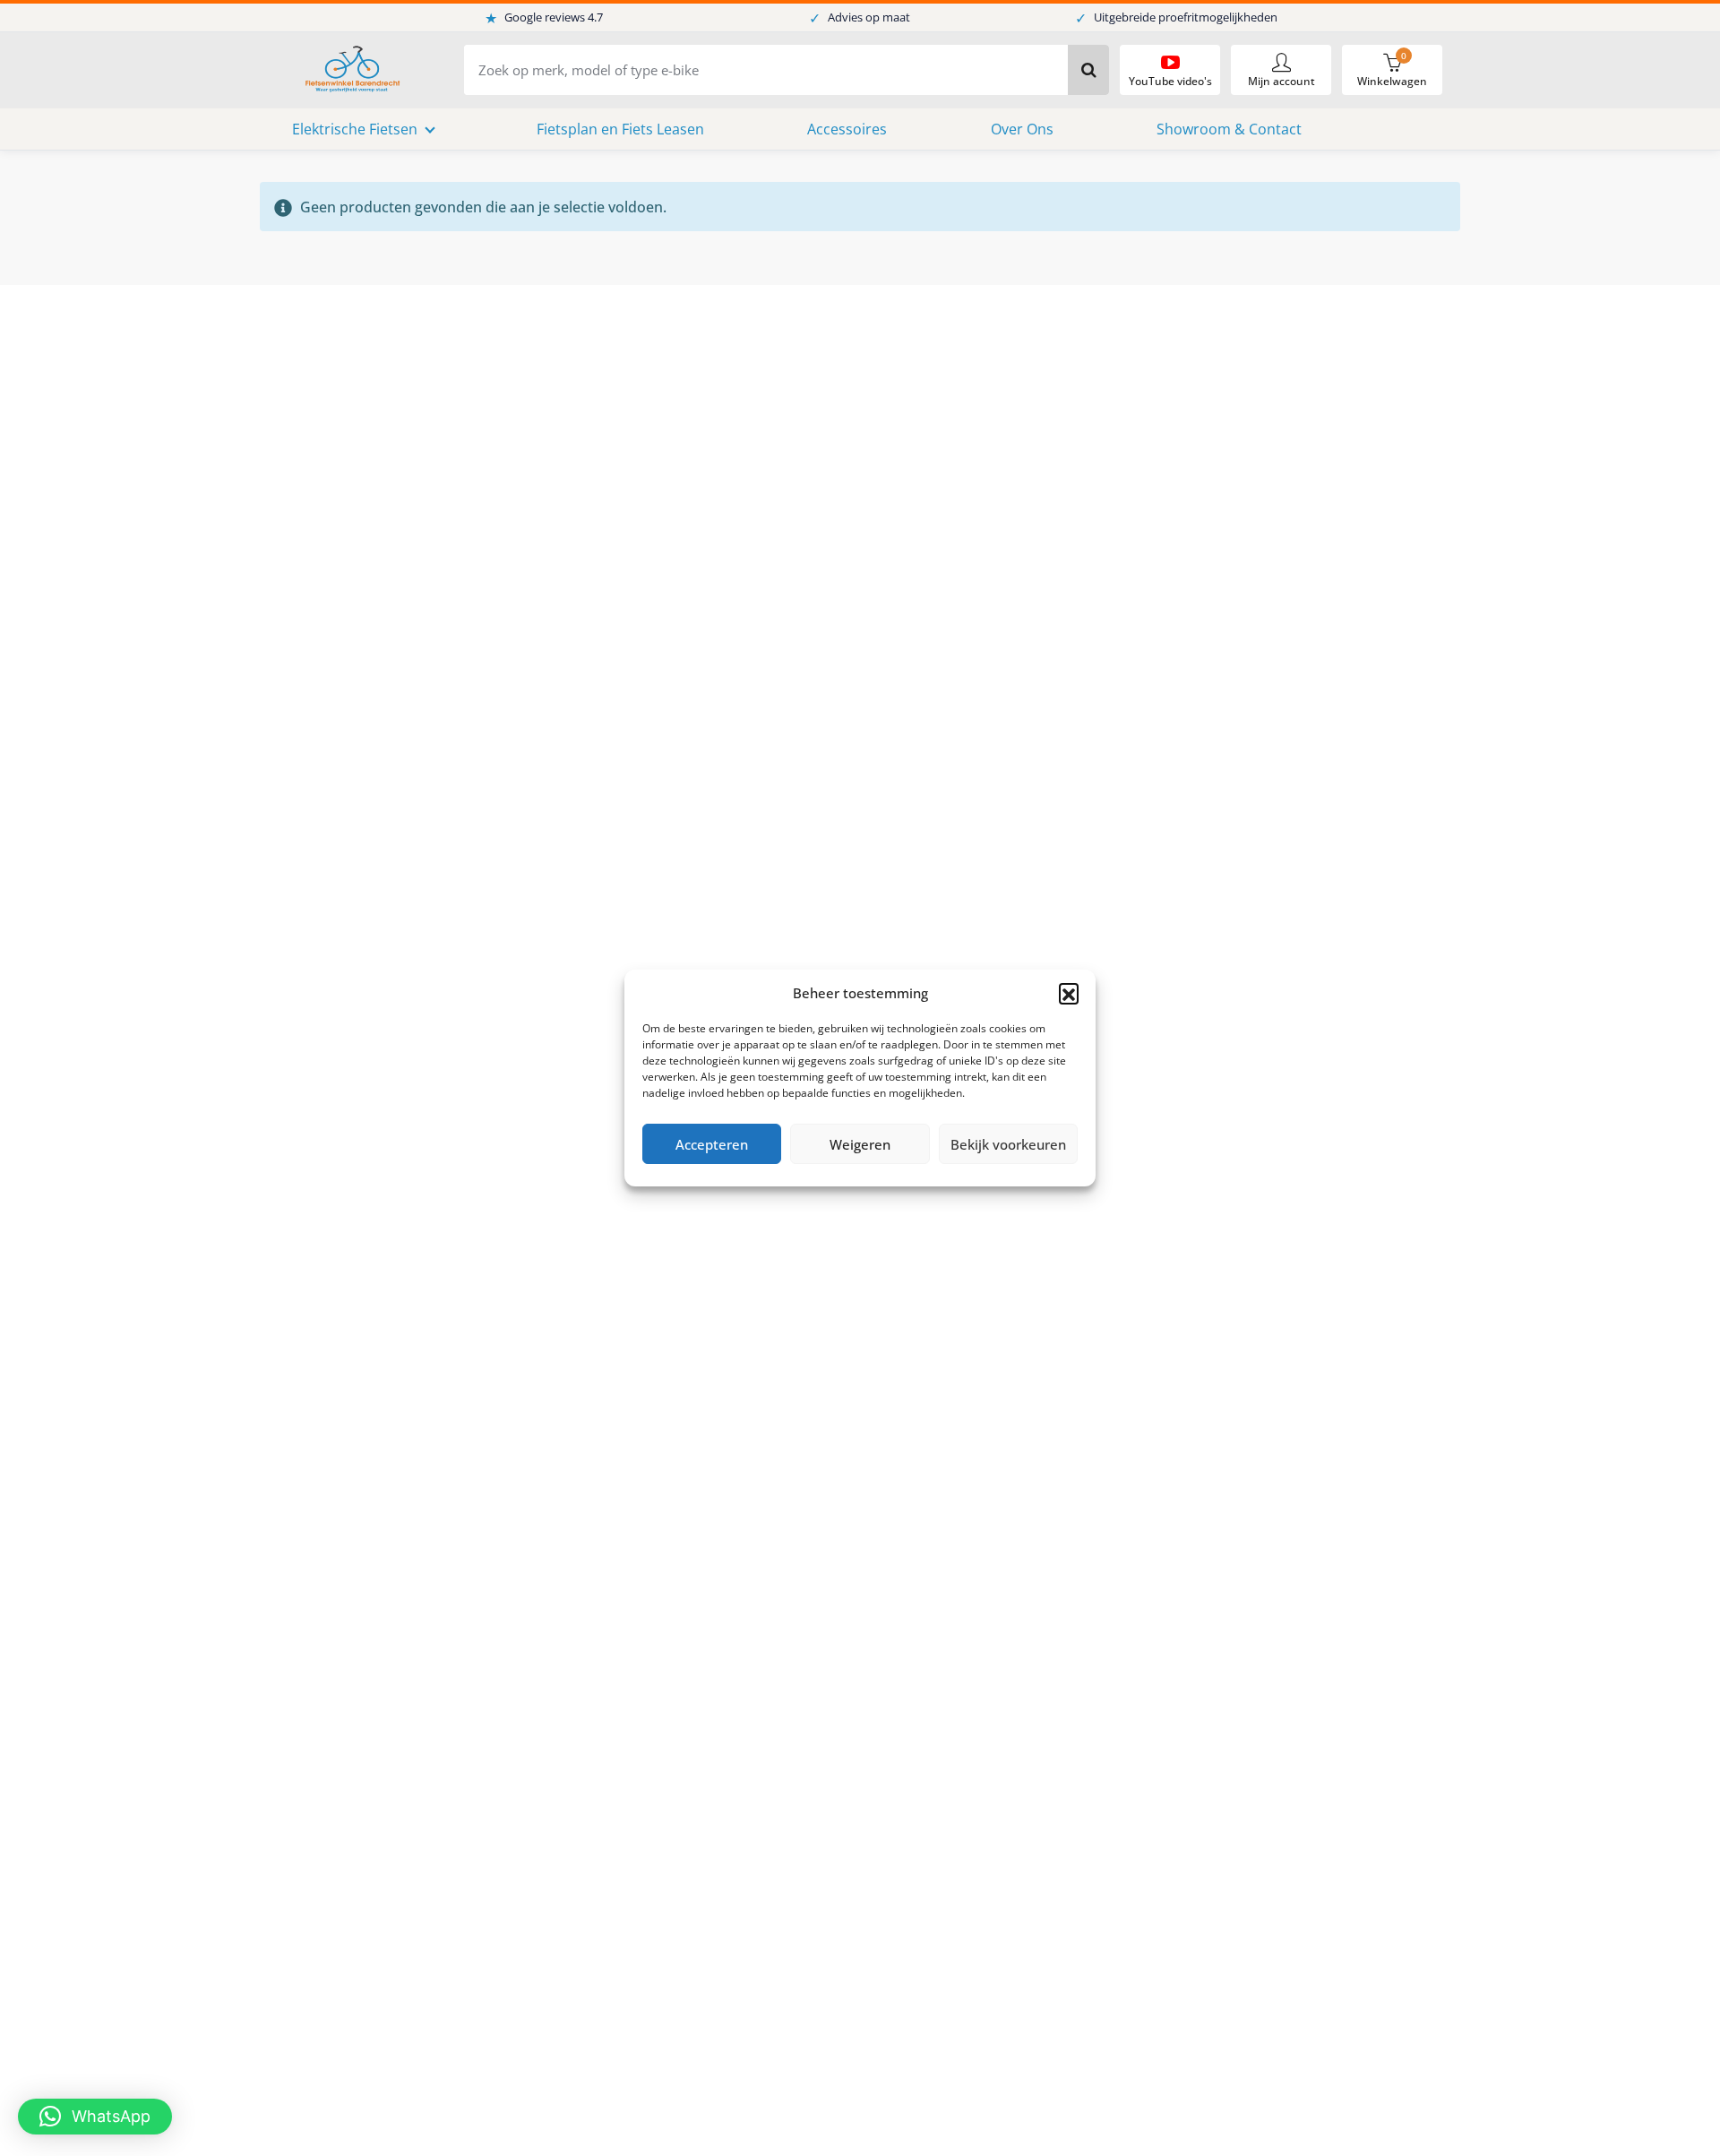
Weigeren (860, 1144)
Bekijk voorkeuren (1008, 1144)
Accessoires (847, 129)
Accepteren (712, 1144)
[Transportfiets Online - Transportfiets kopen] (351, 70)
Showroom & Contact (1229, 129)
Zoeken (1088, 70)
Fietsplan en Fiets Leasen (620, 129)
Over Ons (1022, 129)
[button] (1069, 993)
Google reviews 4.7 (544, 18)
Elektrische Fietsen (355, 129)
